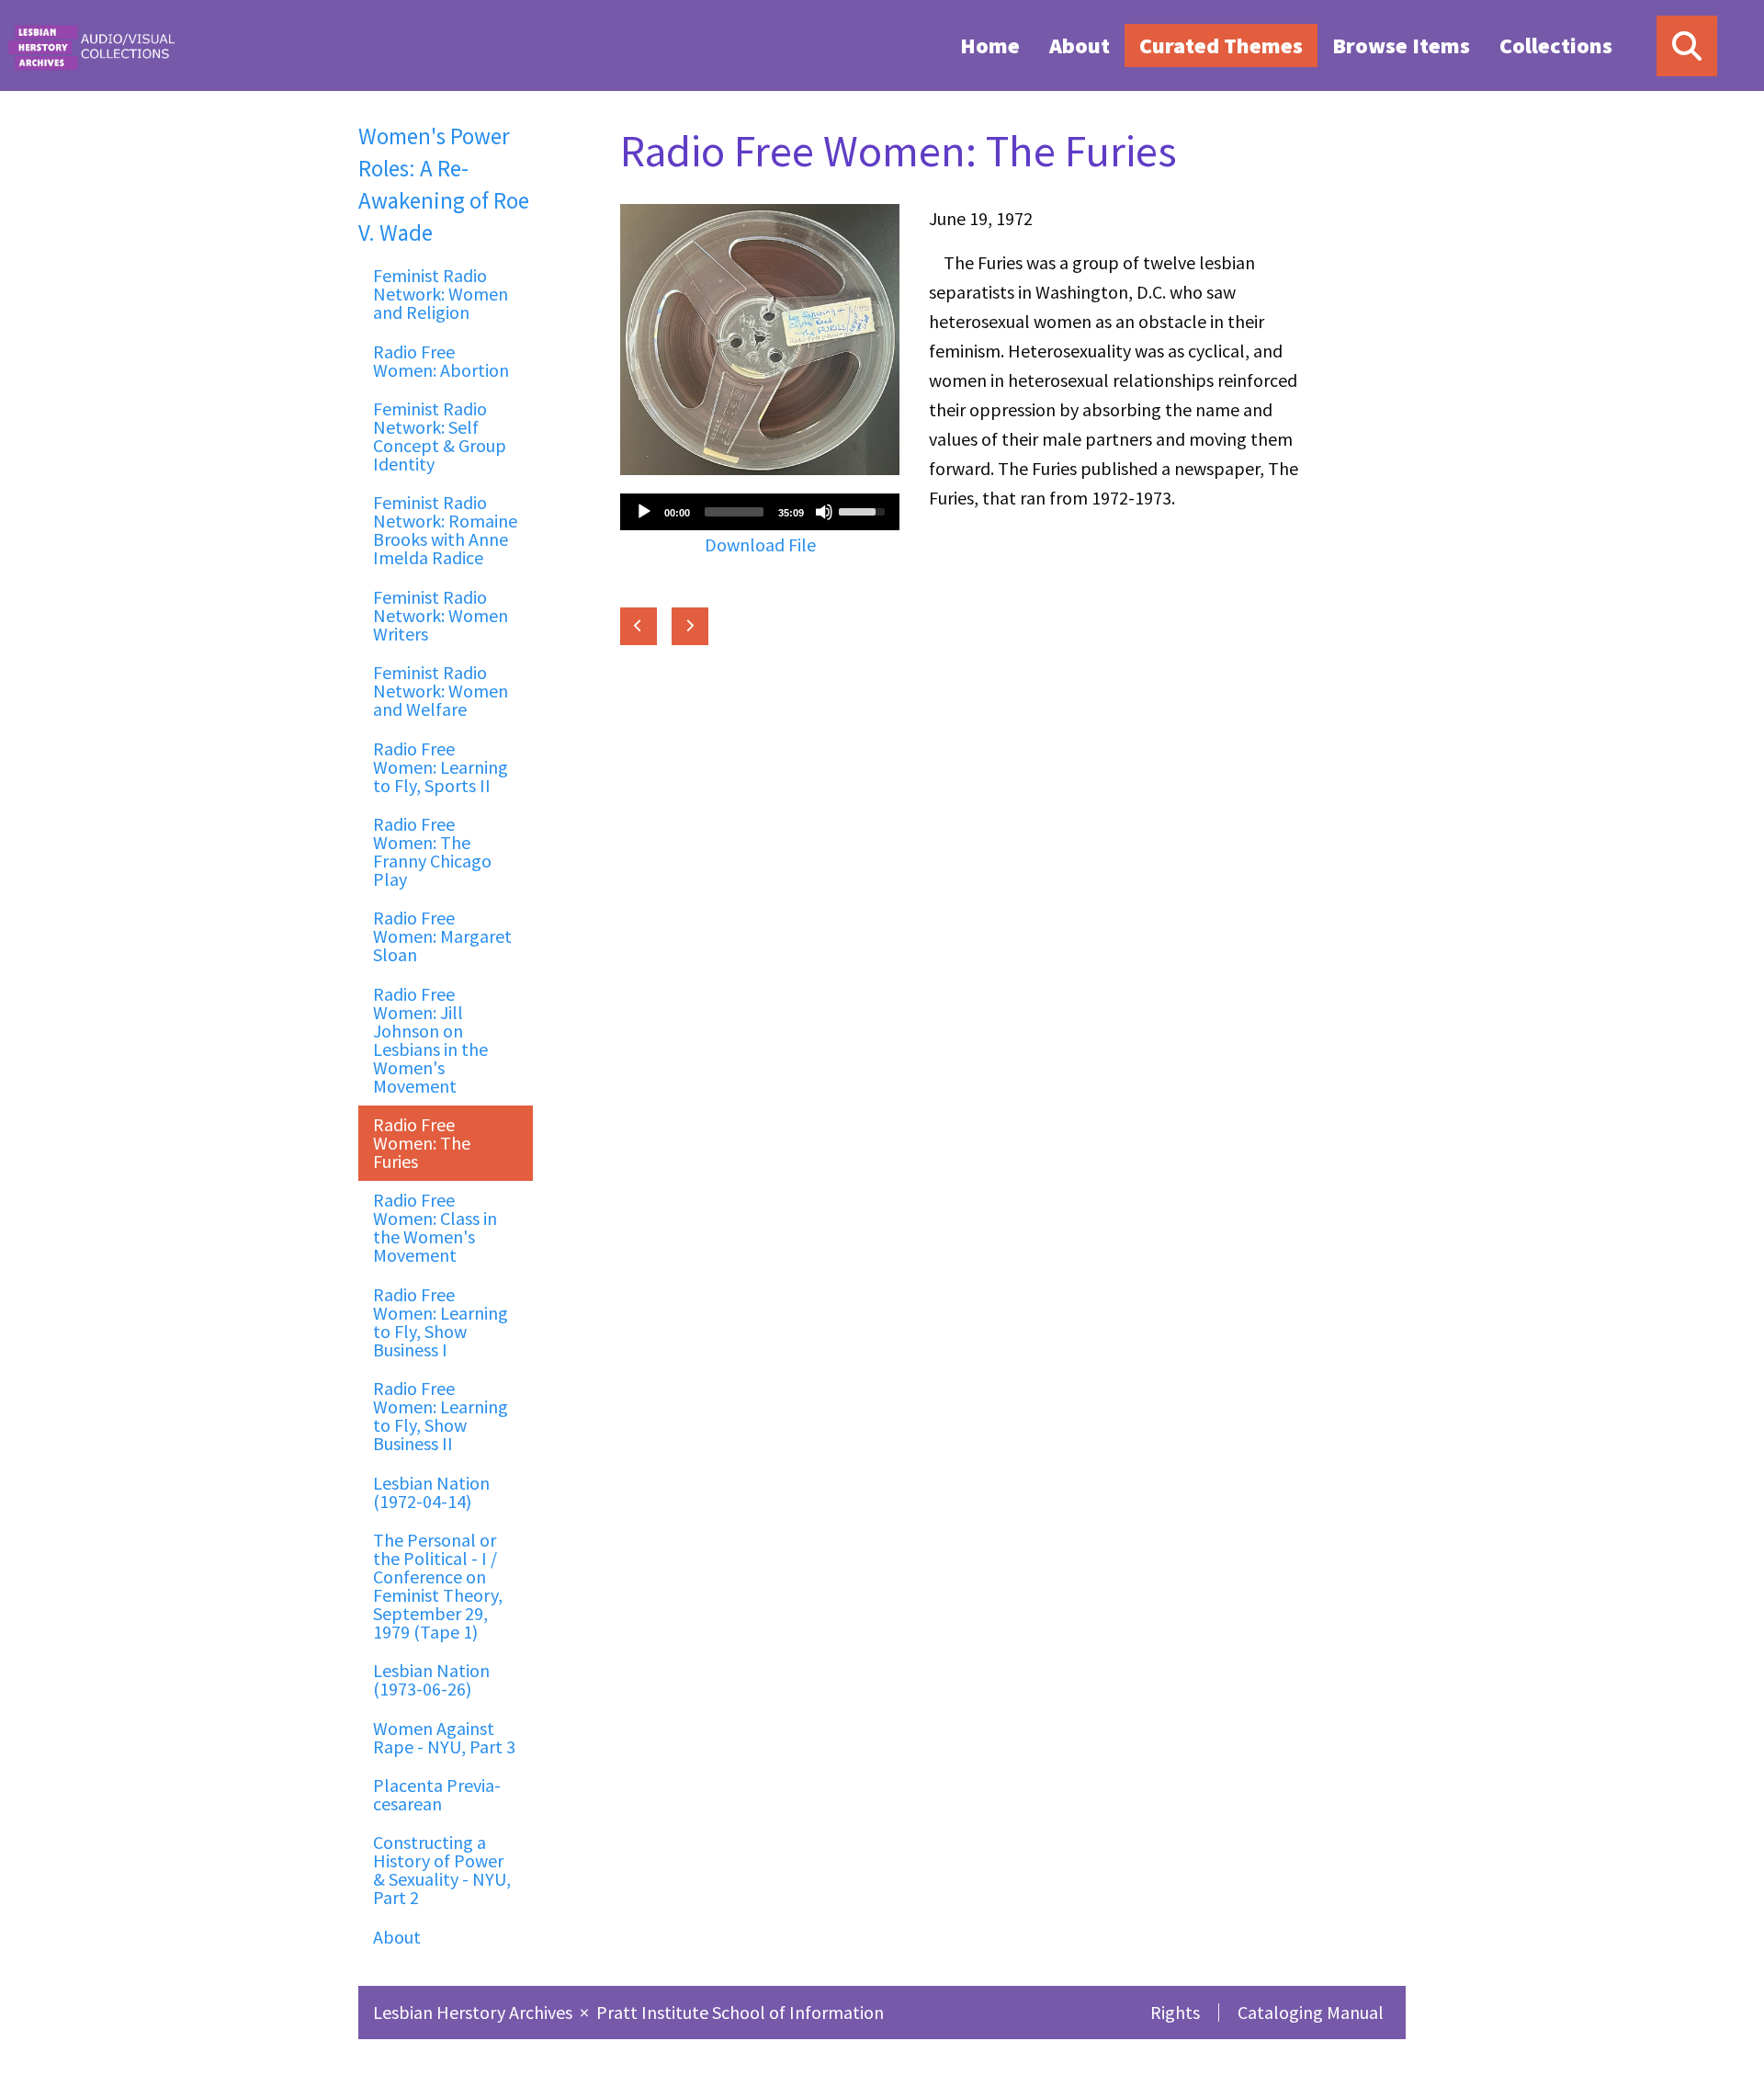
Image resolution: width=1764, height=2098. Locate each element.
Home (990, 45)
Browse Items (1401, 45)
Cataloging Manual (1311, 2012)
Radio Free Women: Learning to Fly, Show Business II (441, 1416)
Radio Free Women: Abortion (441, 361)
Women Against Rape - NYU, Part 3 (444, 1737)
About (1080, 45)
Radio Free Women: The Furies (422, 1143)
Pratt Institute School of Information (740, 2012)
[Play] (644, 512)
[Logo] (91, 45)
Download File (760, 544)
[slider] (734, 512)
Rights (1175, 2012)
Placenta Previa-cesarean (437, 1794)
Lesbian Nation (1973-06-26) (431, 1679)
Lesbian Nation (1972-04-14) (431, 1492)
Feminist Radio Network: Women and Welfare (441, 691)
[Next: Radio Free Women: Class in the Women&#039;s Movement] (690, 626)
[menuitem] (990, 45)
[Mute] (824, 512)
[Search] (1687, 46)
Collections (1556, 45)
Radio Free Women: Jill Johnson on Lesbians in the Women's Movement (430, 1040)
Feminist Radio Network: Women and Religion (441, 294)
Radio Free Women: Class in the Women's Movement (435, 1227)
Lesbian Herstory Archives (475, 2012)
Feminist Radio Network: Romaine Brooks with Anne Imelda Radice (445, 530)
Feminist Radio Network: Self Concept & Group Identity (440, 436)
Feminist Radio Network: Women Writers (441, 615)
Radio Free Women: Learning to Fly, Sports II (441, 767)
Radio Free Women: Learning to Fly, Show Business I (441, 1322)
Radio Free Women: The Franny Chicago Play (432, 851)
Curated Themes (1221, 45)
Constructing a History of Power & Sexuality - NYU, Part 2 (442, 1870)
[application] (760, 512)
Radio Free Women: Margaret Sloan (442, 936)
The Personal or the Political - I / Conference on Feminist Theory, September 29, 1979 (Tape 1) (438, 1586)
